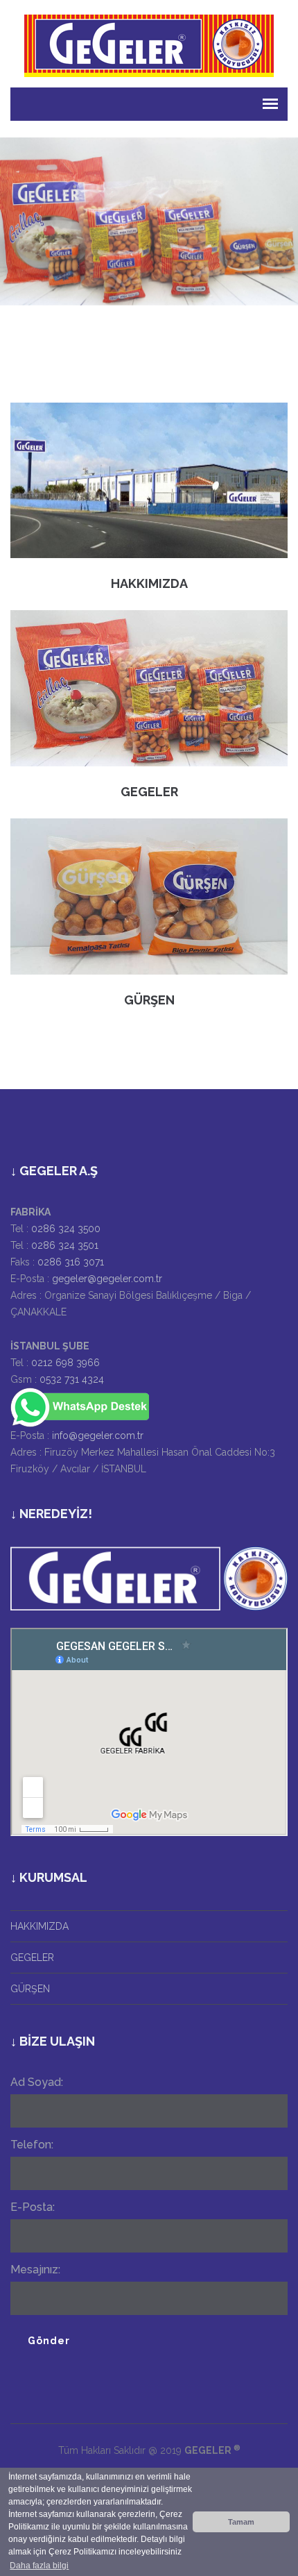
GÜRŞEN (149, 1000)
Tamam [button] (241, 2522)
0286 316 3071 (71, 1262)
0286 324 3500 (66, 1229)
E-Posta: (33, 2207)
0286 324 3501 (65, 1245)
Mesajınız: (35, 2270)
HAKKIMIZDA (149, 583)
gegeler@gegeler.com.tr (107, 1279)
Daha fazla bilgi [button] (39, 2566)
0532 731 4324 (72, 1379)
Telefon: (32, 2145)
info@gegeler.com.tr (98, 1436)
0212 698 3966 (65, 1363)
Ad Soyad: (37, 2082)
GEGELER (149, 792)
